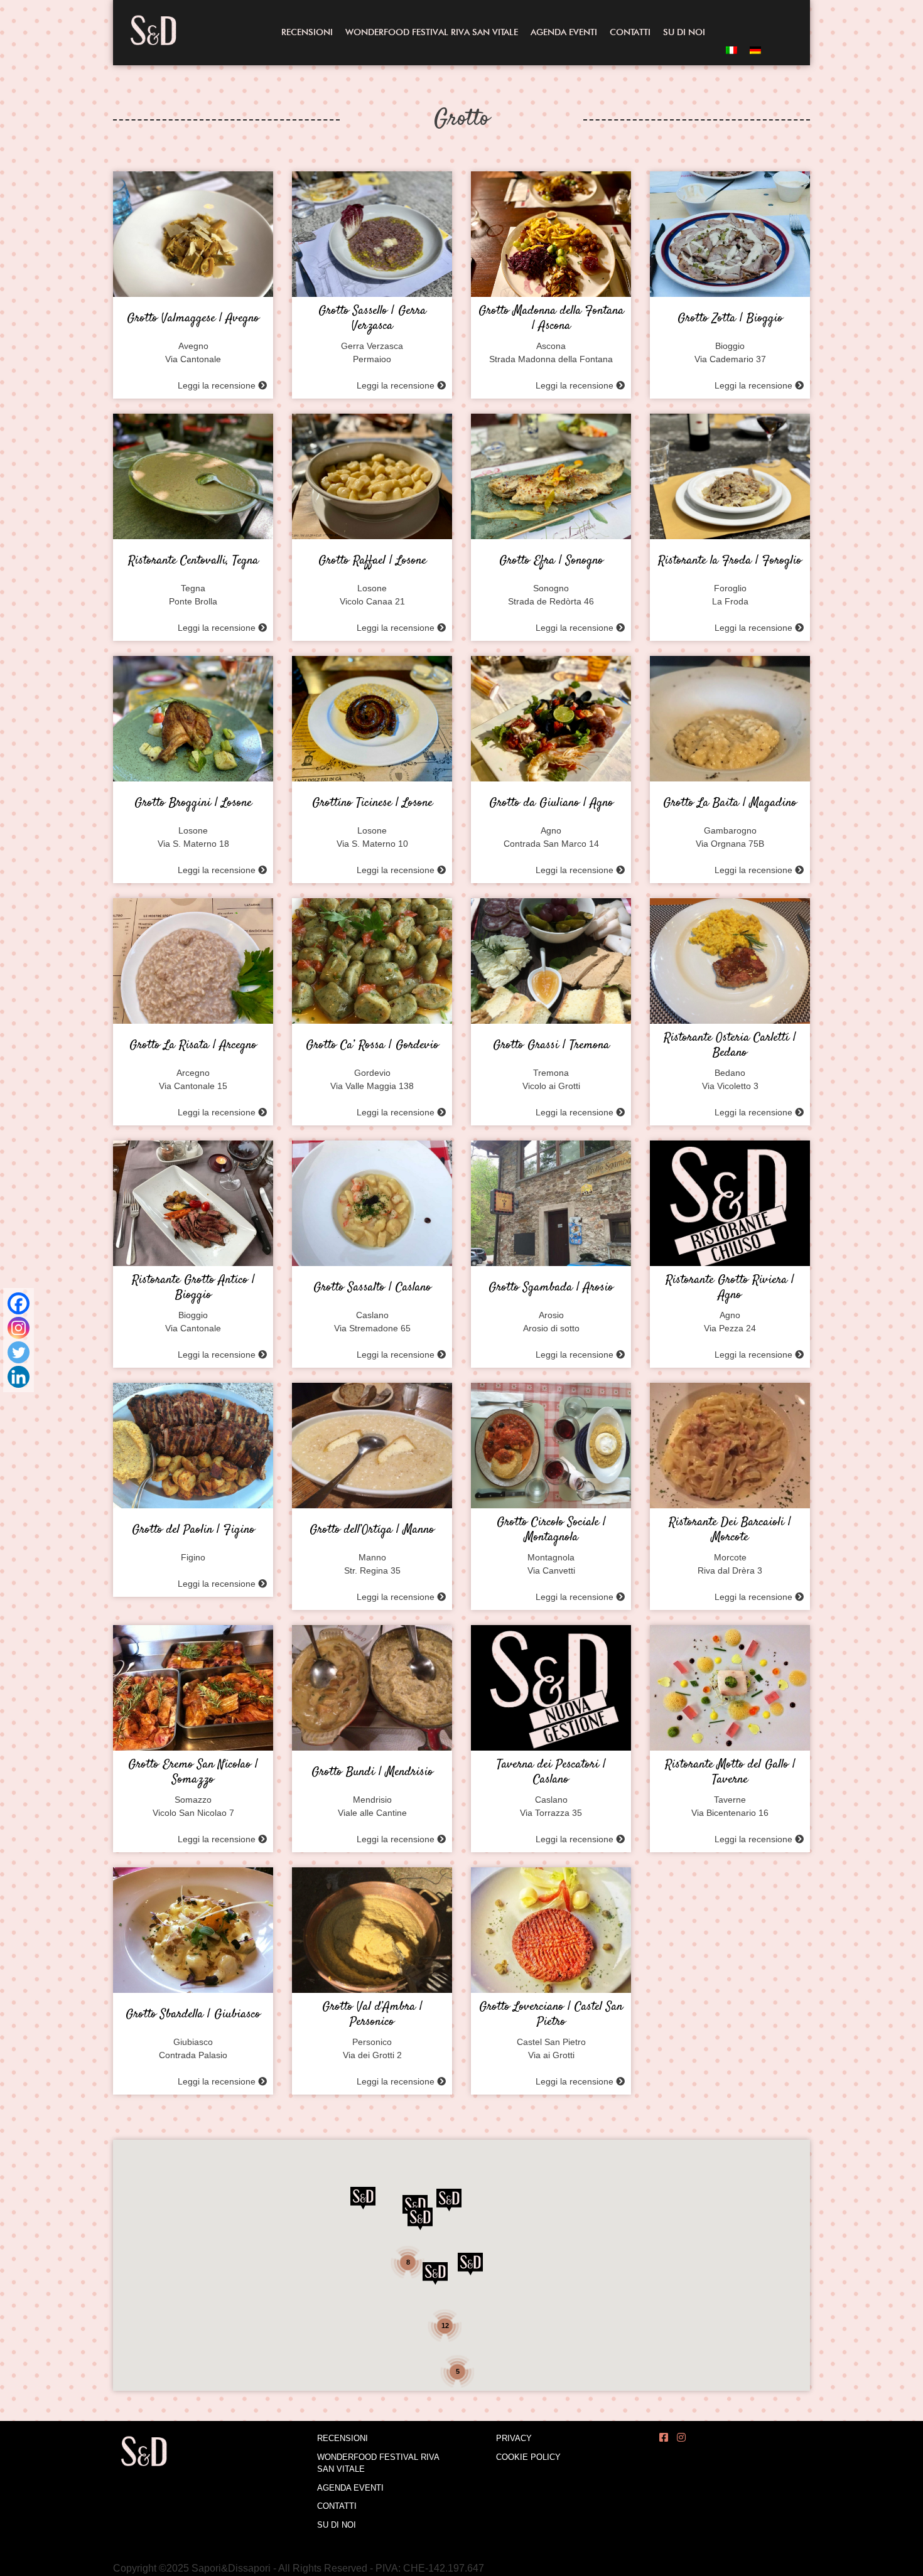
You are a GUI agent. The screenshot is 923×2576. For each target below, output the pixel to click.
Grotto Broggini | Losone (193, 803)
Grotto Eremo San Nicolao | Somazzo (193, 1773)
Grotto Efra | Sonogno (551, 561)
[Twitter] (19, 1352)
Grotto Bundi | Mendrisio (372, 1773)
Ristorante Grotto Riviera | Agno (730, 1288)
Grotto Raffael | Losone (372, 561)
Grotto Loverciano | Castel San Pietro (551, 2015)
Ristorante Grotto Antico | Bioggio (193, 1288)
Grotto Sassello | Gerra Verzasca (372, 319)
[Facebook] (19, 1303)
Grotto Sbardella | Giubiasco (193, 2015)
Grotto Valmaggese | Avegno (193, 319)
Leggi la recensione (218, 385)
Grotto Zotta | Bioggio (730, 319)
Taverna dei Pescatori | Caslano (551, 1773)
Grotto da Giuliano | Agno (551, 803)
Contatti (630, 32)
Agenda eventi (564, 32)
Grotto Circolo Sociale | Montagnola (551, 1530)
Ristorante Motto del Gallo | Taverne (730, 1773)
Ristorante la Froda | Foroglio (730, 561)
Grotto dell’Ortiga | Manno (372, 1530)
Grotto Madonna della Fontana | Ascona (551, 319)
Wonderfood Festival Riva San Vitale (432, 32)
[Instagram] (19, 1328)
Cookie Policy (528, 2457)
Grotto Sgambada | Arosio (551, 1288)
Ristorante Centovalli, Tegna (193, 561)
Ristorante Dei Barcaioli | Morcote (730, 1530)
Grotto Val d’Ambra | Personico (372, 2015)
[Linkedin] (19, 1377)
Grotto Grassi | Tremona (551, 1046)
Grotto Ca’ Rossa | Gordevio (372, 1046)
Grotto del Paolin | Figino (193, 1530)
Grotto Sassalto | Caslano (372, 1288)
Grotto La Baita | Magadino (730, 803)
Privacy (514, 2438)
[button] (420, 2219)
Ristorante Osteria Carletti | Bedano (730, 1046)
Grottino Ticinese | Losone (372, 803)
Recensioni (307, 32)
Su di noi (684, 32)
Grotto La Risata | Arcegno (193, 1046)
